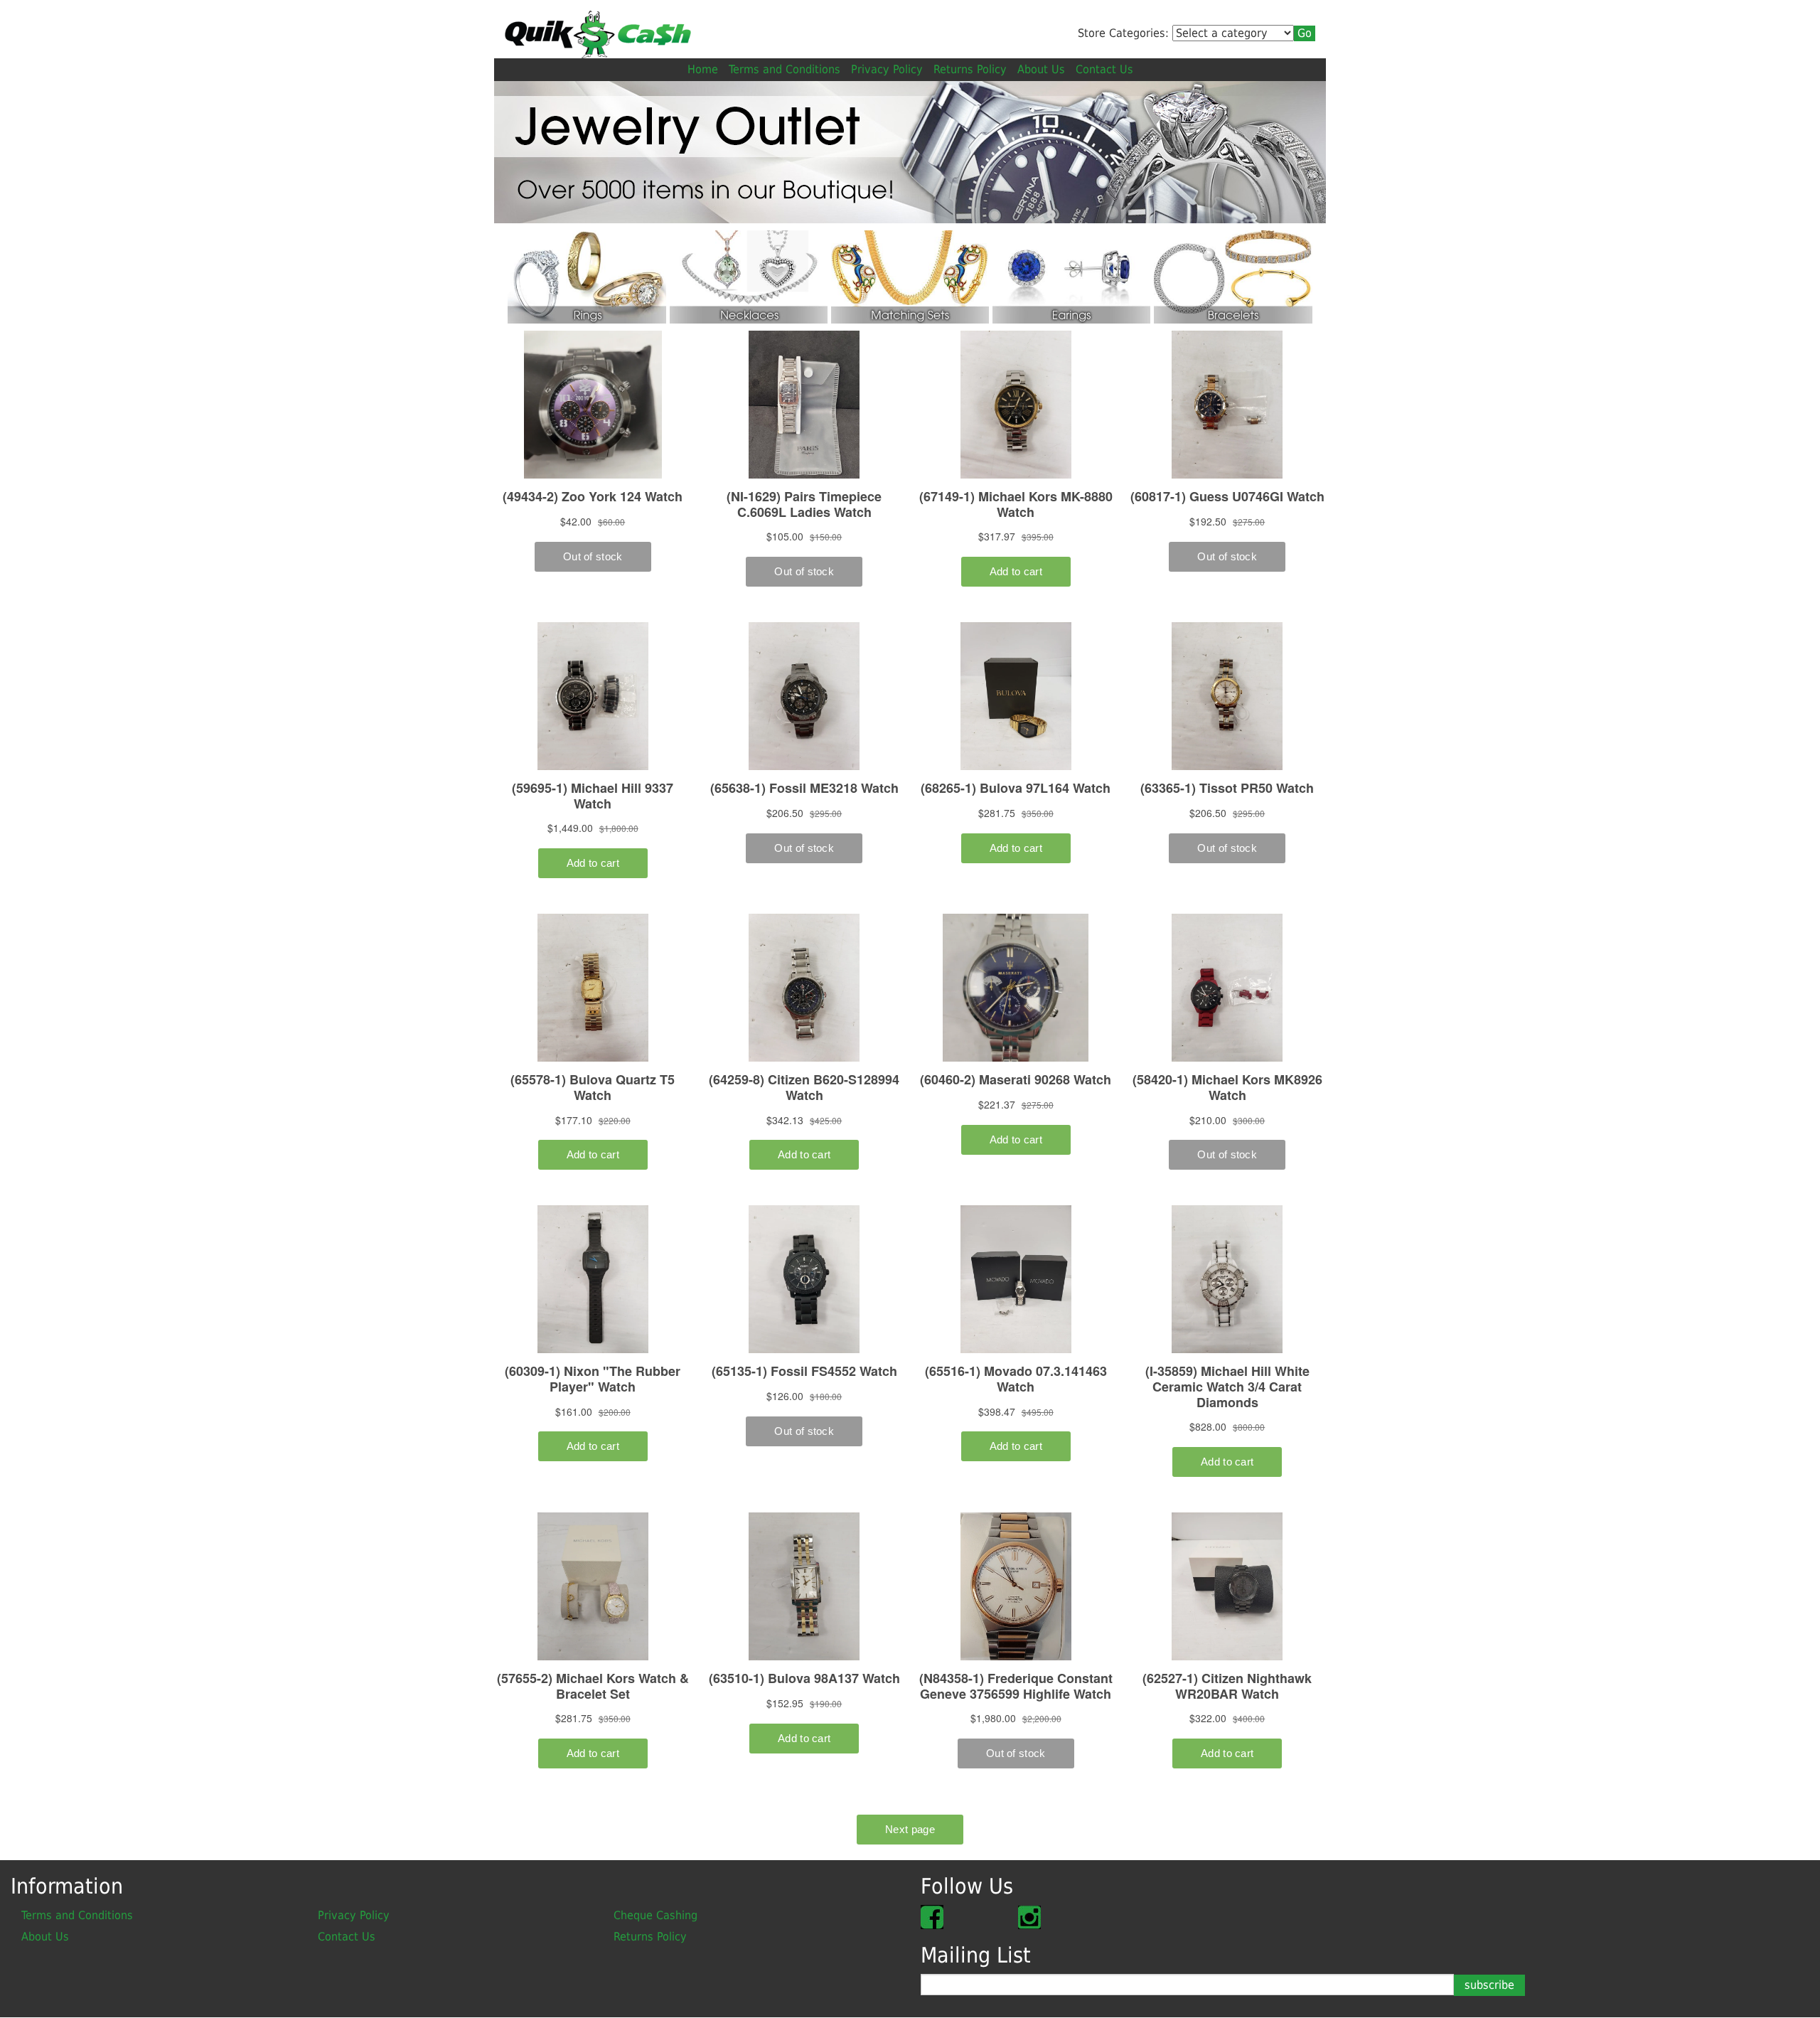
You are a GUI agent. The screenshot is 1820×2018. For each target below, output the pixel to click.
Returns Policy (970, 69)
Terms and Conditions (785, 69)
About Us (1041, 69)
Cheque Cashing (655, 1915)
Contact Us (1104, 69)
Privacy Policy (887, 69)
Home (703, 69)
